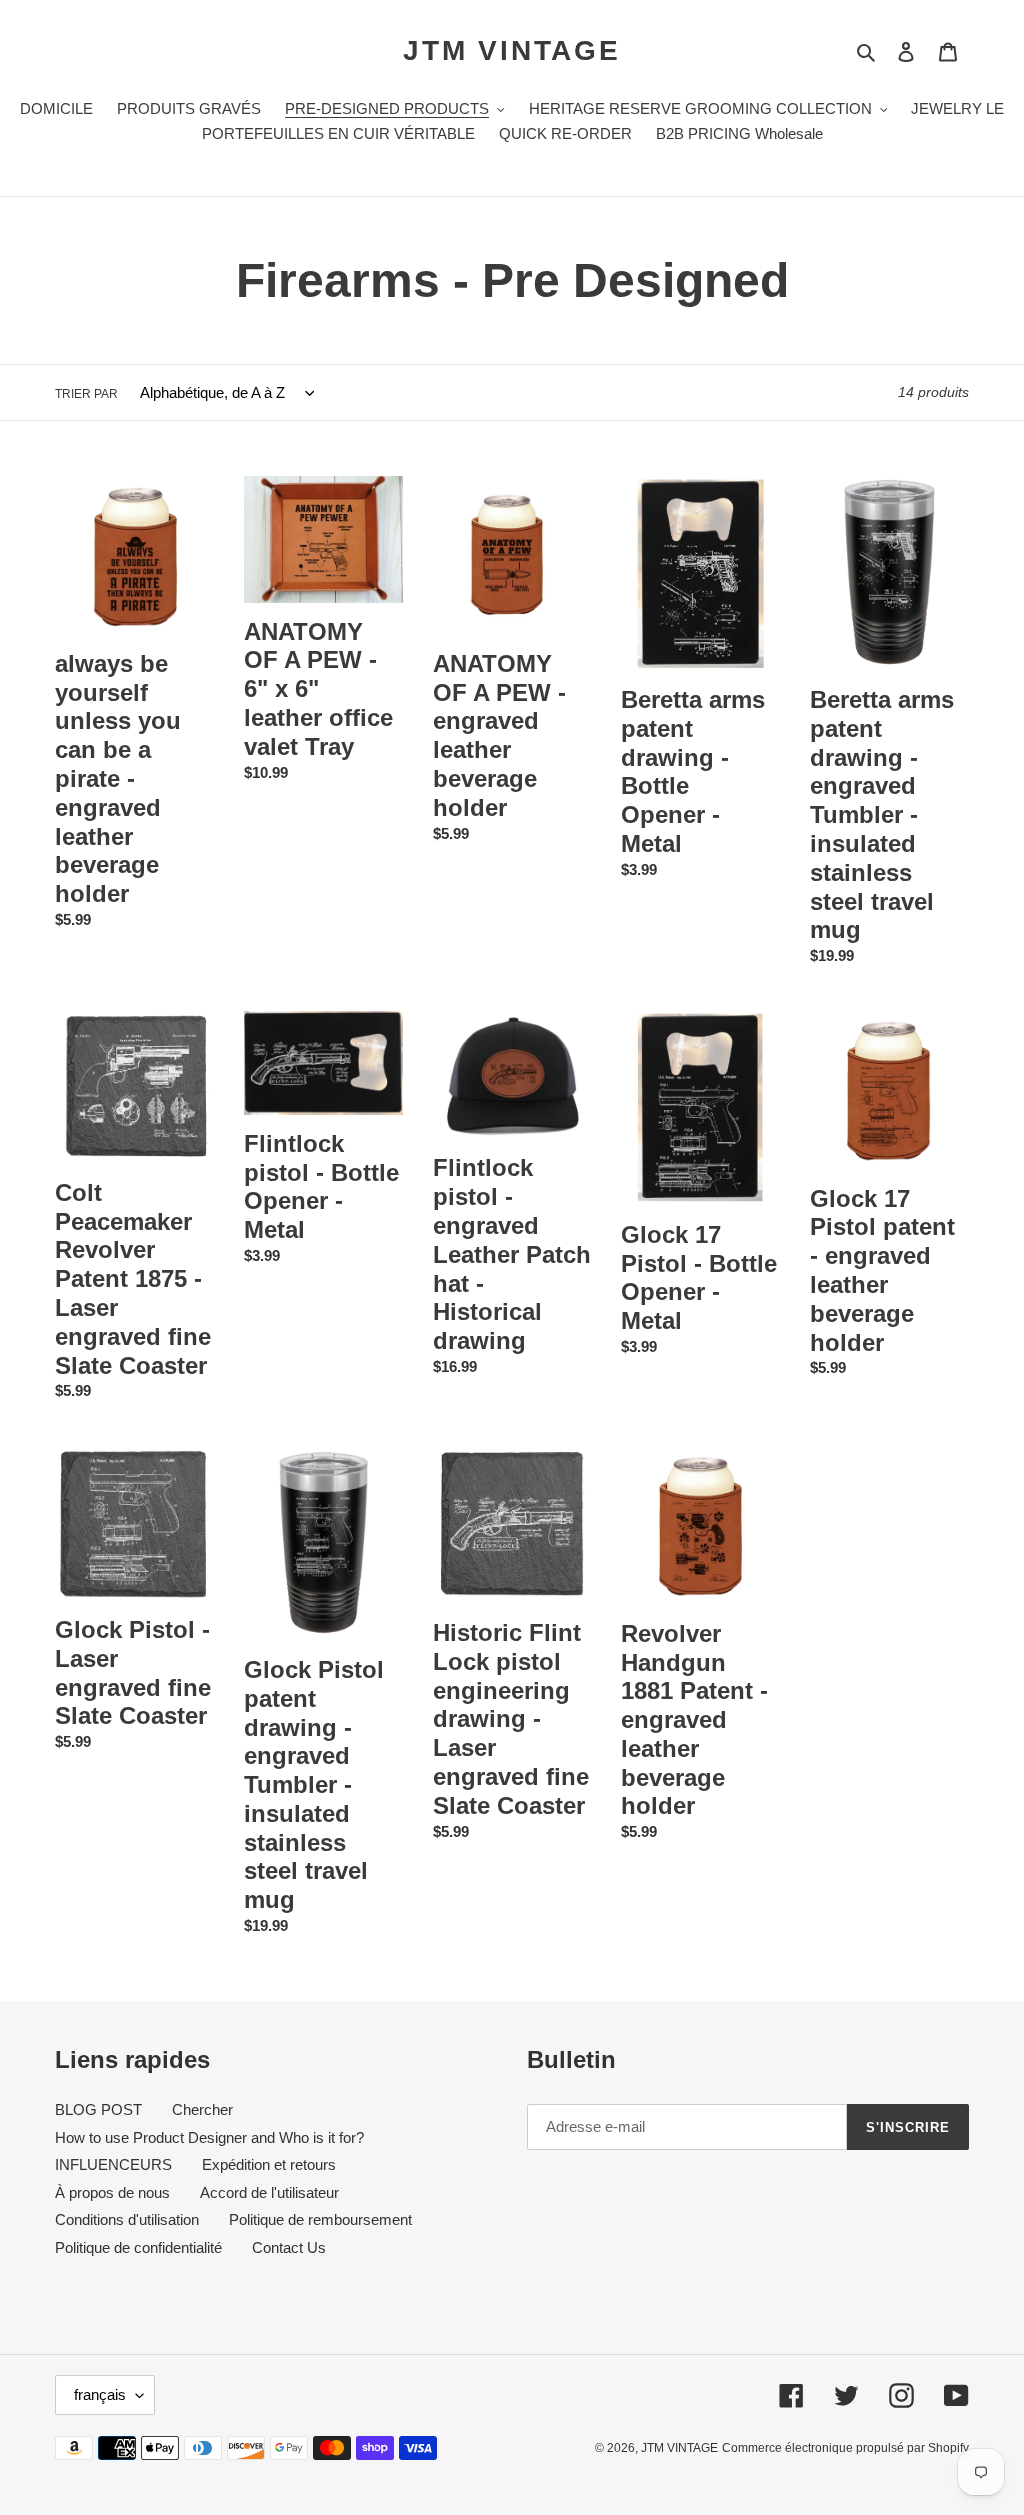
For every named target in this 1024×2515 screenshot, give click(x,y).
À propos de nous (112, 2192)
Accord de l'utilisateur (269, 2192)
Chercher (202, 2109)
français (100, 2394)
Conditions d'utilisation (127, 2219)
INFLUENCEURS (113, 2164)
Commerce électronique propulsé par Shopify (845, 2448)
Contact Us (289, 2247)
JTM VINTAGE (512, 50)
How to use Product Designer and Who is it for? (209, 2137)
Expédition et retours (269, 2164)
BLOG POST (98, 2109)
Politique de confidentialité (138, 2247)
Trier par (86, 394)
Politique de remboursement (320, 2219)
